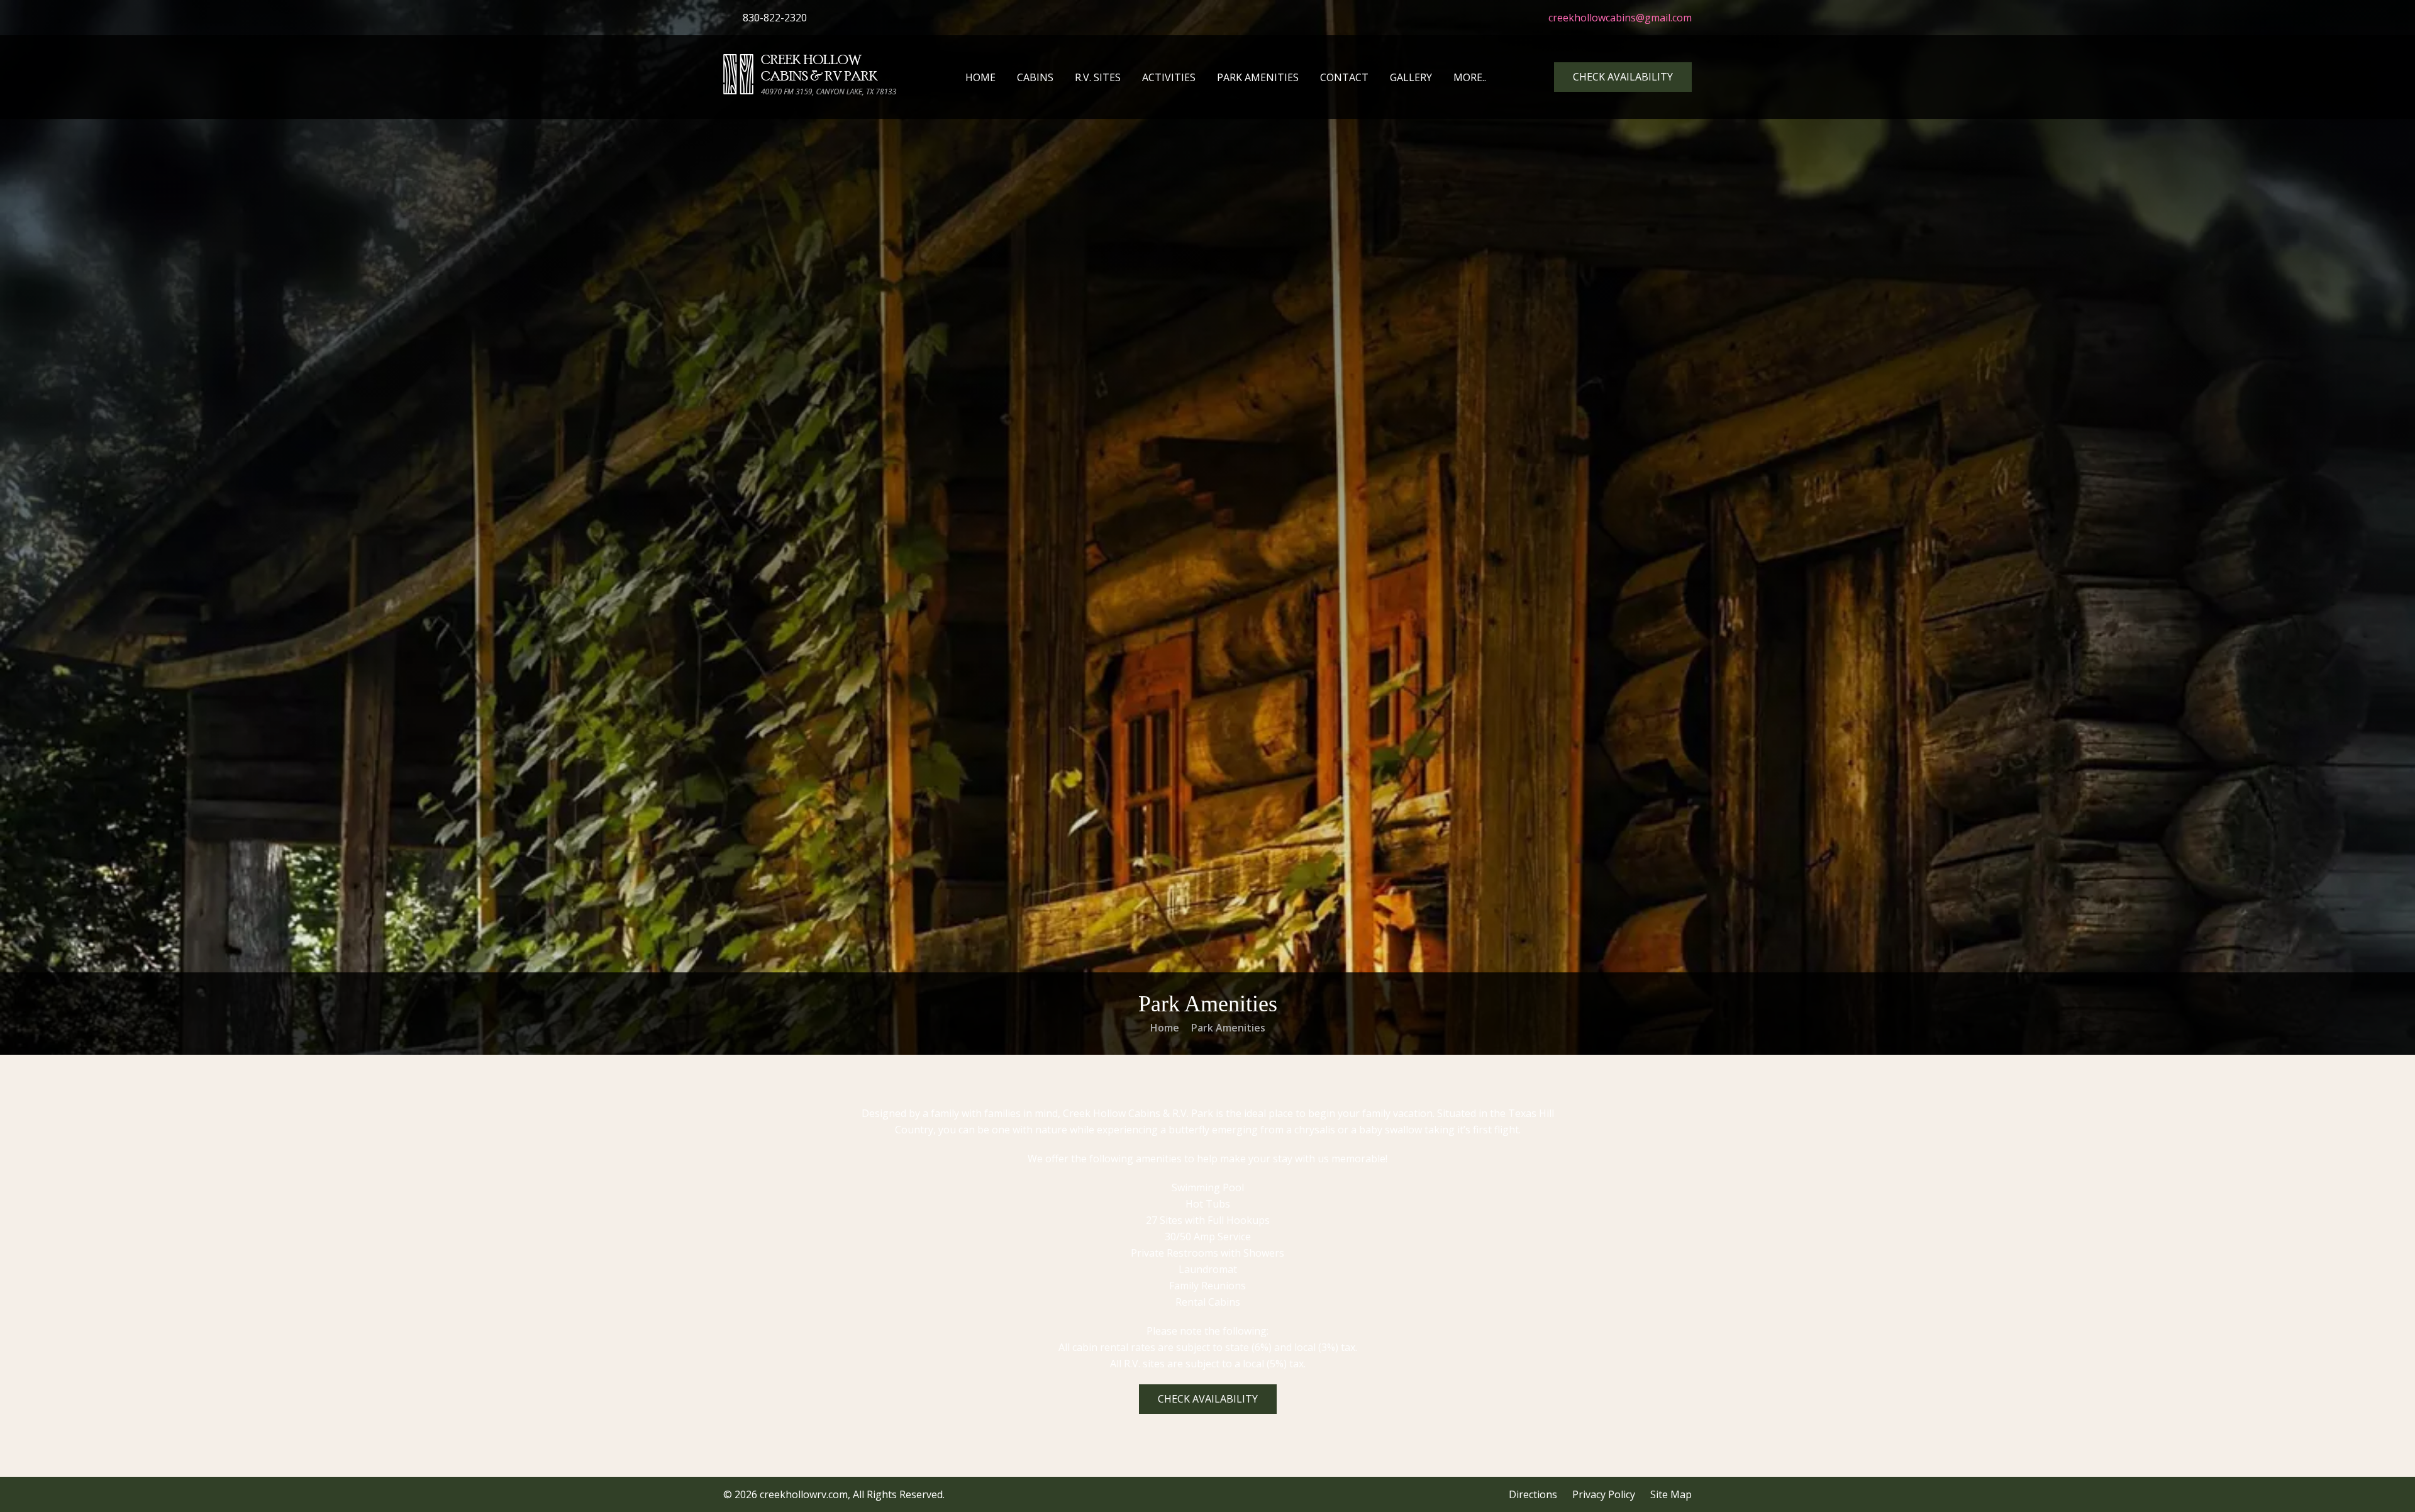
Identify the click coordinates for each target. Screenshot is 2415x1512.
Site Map (1671, 1494)
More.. (1470, 77)
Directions (1533, 1494)
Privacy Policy (1604, 1494)
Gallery (1411, 77)
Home (980, 77)
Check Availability (1623, 77)
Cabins (1035, 77)
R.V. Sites (1098, 77)
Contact (1344, 77)
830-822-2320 (774, 18)
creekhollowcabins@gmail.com (1619, 18)
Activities (1169, 77)
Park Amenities (1258, 77)
